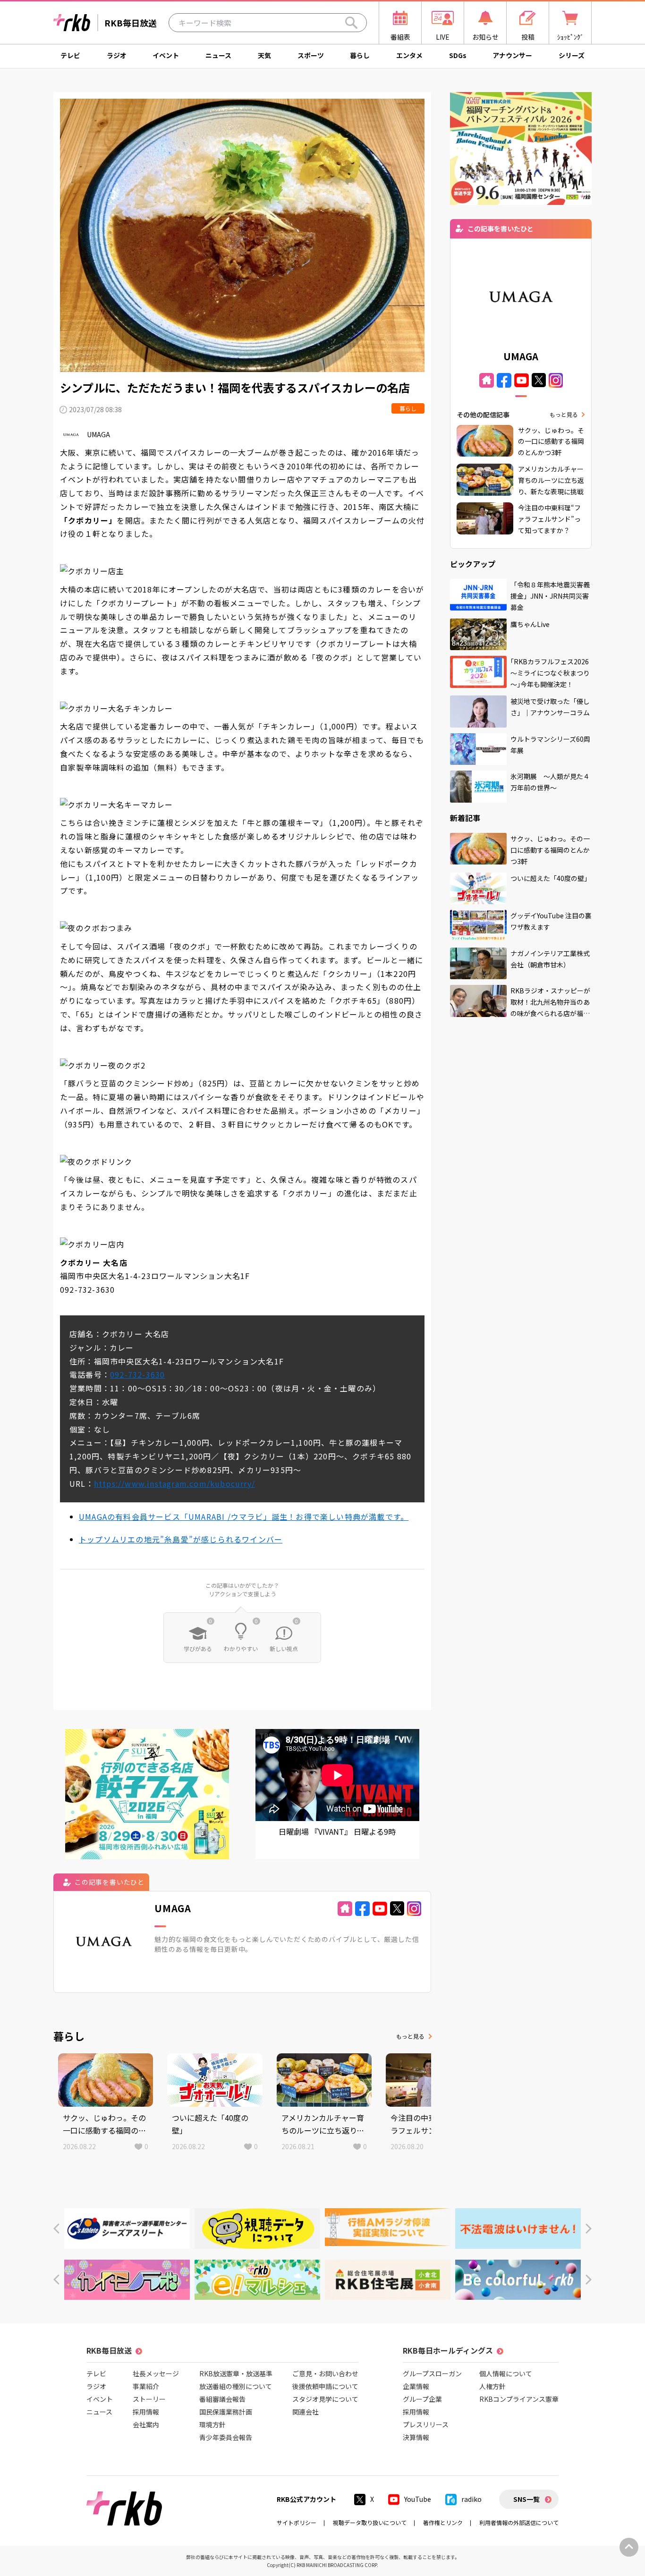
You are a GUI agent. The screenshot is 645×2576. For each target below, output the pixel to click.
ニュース (218, 55)
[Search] (351, 23)
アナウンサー (512, 55)
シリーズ (572, 55)
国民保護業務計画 (226, 2412)
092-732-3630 (137, 1374)
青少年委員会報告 (226, 2437)
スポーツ (311, 55)
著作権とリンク (443, 2522)
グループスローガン (432, 2373)
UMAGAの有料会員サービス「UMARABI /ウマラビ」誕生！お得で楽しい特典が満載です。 (244, 1517)
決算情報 (416, 2437)
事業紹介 (146, 2386)
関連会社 (306, 2412)
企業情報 (416, 2386)
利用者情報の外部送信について (519, 2522)
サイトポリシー (297, 2522)
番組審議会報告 (222, 2399)
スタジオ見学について (325, 2399)
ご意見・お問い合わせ (325, 2373)
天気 (264, 55)
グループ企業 (422, 2399)
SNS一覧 (526, 2499)
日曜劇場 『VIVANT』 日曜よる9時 (337, 1831)
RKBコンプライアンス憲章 (519, 2399)
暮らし (360, 55)
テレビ (70, 55)
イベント (166, 55)
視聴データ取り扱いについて (370, 2522)
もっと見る (410, 2036)
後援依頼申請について (325, 2386)
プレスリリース (426, 2424)
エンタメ (409, 55)
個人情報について (506, 2373)
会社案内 (146, 2424)
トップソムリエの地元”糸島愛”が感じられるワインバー (181, 1539)
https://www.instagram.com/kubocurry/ (174, 1483)
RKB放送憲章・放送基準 (236, 2373)
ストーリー (149, 2399)
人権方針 (492, 2386)
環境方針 (212, 2424)
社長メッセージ (156, 2373)
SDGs (458, 55)
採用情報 (146, 2412)
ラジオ (117, 55)
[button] (56, 2229)
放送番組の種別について (236, 2386)
